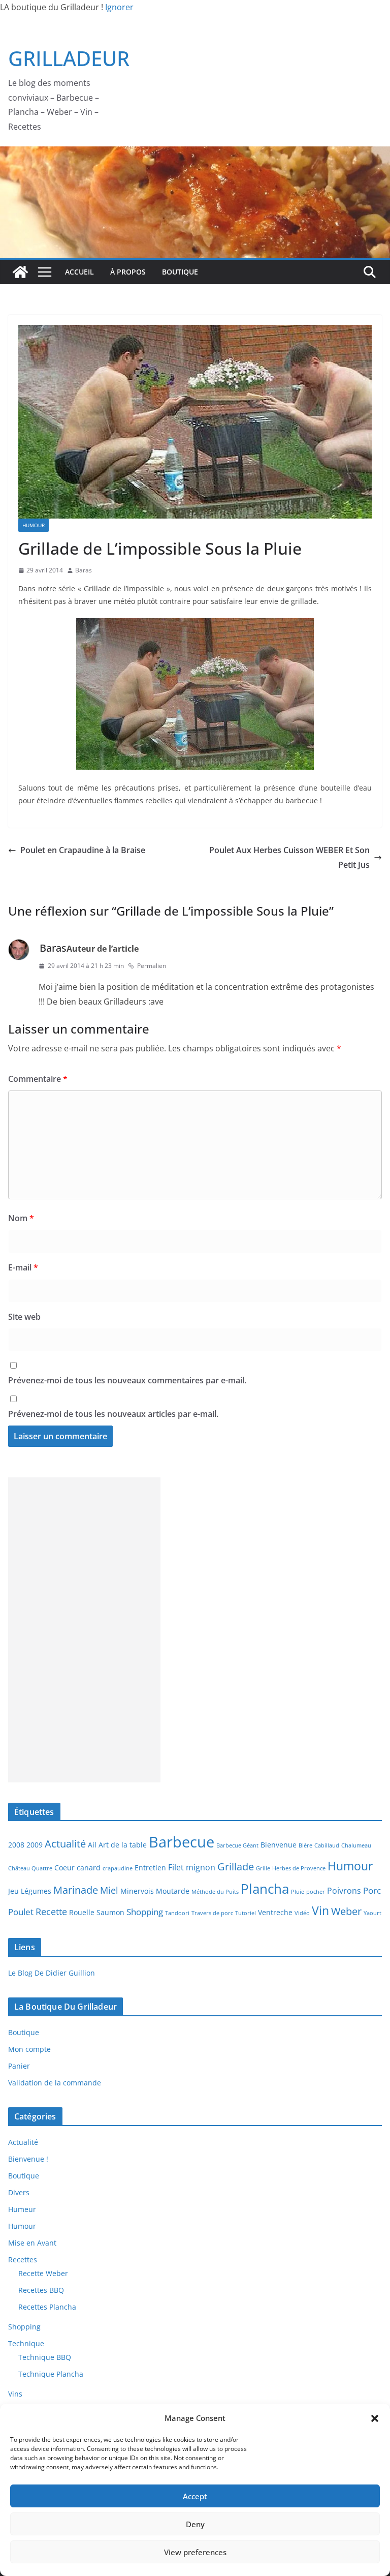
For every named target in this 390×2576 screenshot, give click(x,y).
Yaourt (372, 1913)
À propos (128, 272)
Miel (109, 1890)
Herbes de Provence (299, 1868)
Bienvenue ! (28, 2159)
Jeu (13, 1891)
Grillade (236, 1866)
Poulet (21, 1912)
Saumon (110, 1912)
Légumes (36, 1891)
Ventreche (275, 1912)
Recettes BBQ (41, 2290)
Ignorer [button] (119, 7)
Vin (320, 1911)
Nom (21, 1218)
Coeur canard (77, 1868)
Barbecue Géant (237, 1845)
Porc (372, 1890)
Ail (92, 1845)
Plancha (265, 1889)
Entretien (150, 1868)
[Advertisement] (84, 1630)
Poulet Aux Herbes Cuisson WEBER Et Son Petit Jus (289, 857)
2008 (16, 1845)
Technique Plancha (51, 2374)
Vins (15, 2394)
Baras (84, 570)
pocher (316, 1892)
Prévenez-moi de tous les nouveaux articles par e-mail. (113, 1414)
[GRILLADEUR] (20, 272)
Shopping (145, 1912)
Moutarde (173, 1891)
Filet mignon (192, 1867)
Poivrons (344, 1891)
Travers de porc (212, 1913)
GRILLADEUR (69, 58)
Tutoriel (246, 1913)
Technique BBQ (45, 2357)
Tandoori (177, 1913)
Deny (195, 2524)
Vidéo (302, 1913)
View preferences (195, 2552)
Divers (19, 2192)
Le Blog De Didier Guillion (52, 1973)
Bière (305, 1845)
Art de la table (123, 1845)
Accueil (79, 272)
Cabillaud (327, 1845)
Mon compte (29, 2049)
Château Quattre (30, 1868)
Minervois (137, 1891)
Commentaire (38, 1079)
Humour (34, 525)
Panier (19, 2066)
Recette (51, 1911)
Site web (24, 1317)
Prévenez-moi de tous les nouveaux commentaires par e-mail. (127, 1380)
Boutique (180, 272)
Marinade (76, 1890)
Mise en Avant (32, 2243)
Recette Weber (43, 2273)
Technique (26, 2343)
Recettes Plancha (47, 2307)
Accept (195, 2496)
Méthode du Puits (215, 1892)
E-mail (23, 1267)
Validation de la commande (55, 2083)
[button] (375, 2418)
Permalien (152, 966)
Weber (346, 1911)
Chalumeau (356, 1845)
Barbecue (182, 1842)
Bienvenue (279, 1845)
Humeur (22, 2209)
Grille (263, 1868)
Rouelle (82, 1912)
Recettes (23, 2260)
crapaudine (118, 1868)
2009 (35, 1845)
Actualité (65, 1843)
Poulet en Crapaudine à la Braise (83, 850)
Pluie (298, 1892)
